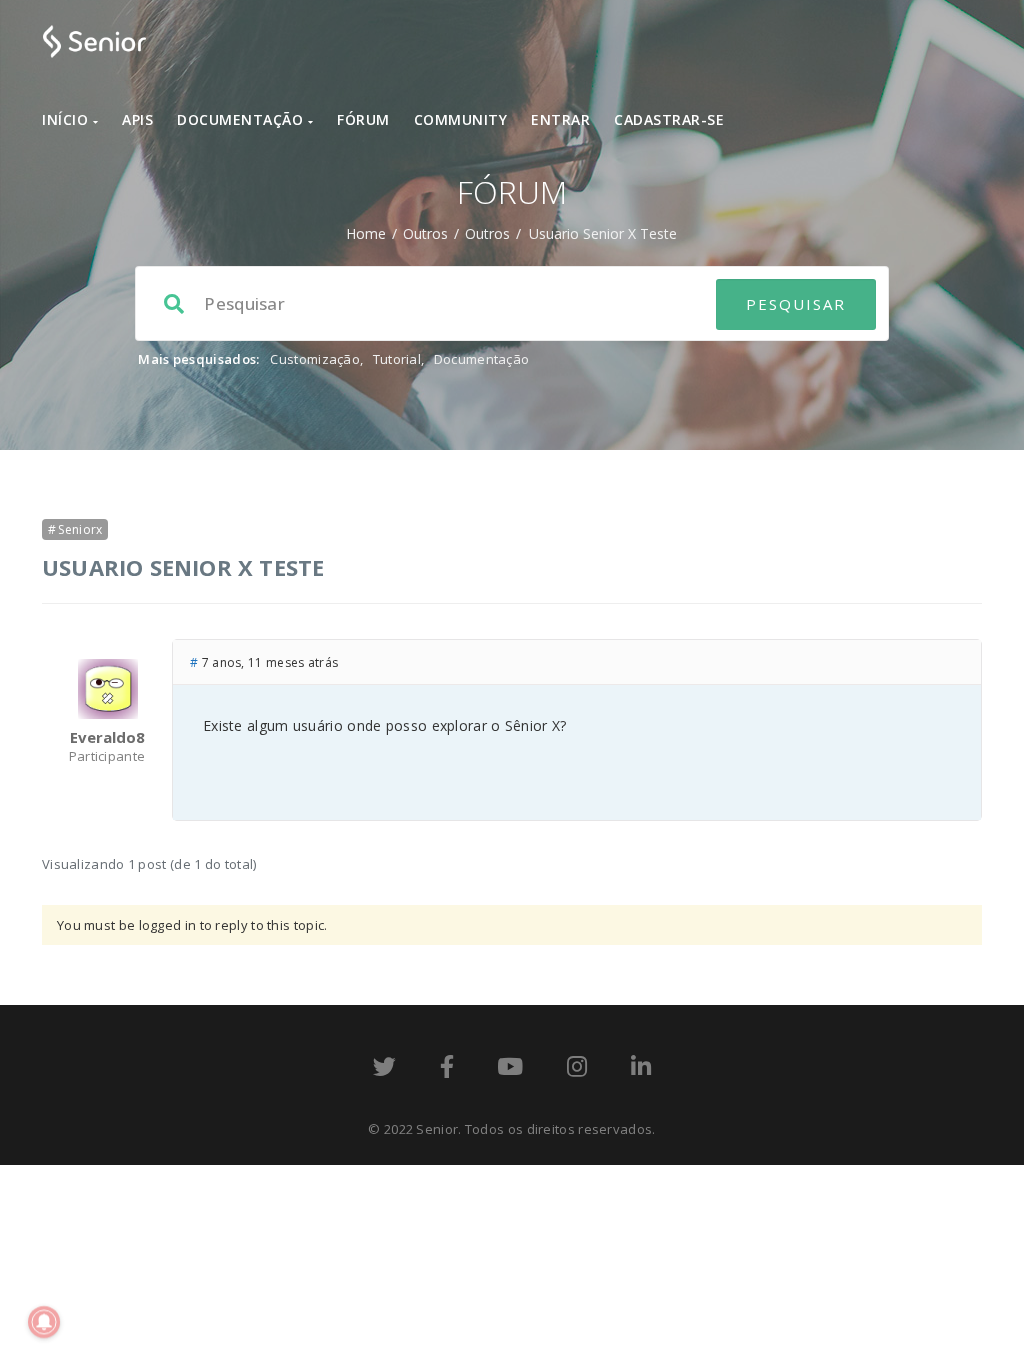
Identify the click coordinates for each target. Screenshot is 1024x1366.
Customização (315, 359)
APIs (137, 119)
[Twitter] (384, 1070)
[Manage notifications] (44, 1322)
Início (67, 119)
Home (366, 233)
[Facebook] (447, 1070)
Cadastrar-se (669, 119)
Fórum (363, 119)
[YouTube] (510, 1070)
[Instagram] (577, 1070)
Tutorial (397, 359)
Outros (425, 233)
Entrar (560, 119)
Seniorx (80, 529)
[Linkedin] (641, 1070)
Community (461, 119)
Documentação (242, 119)
